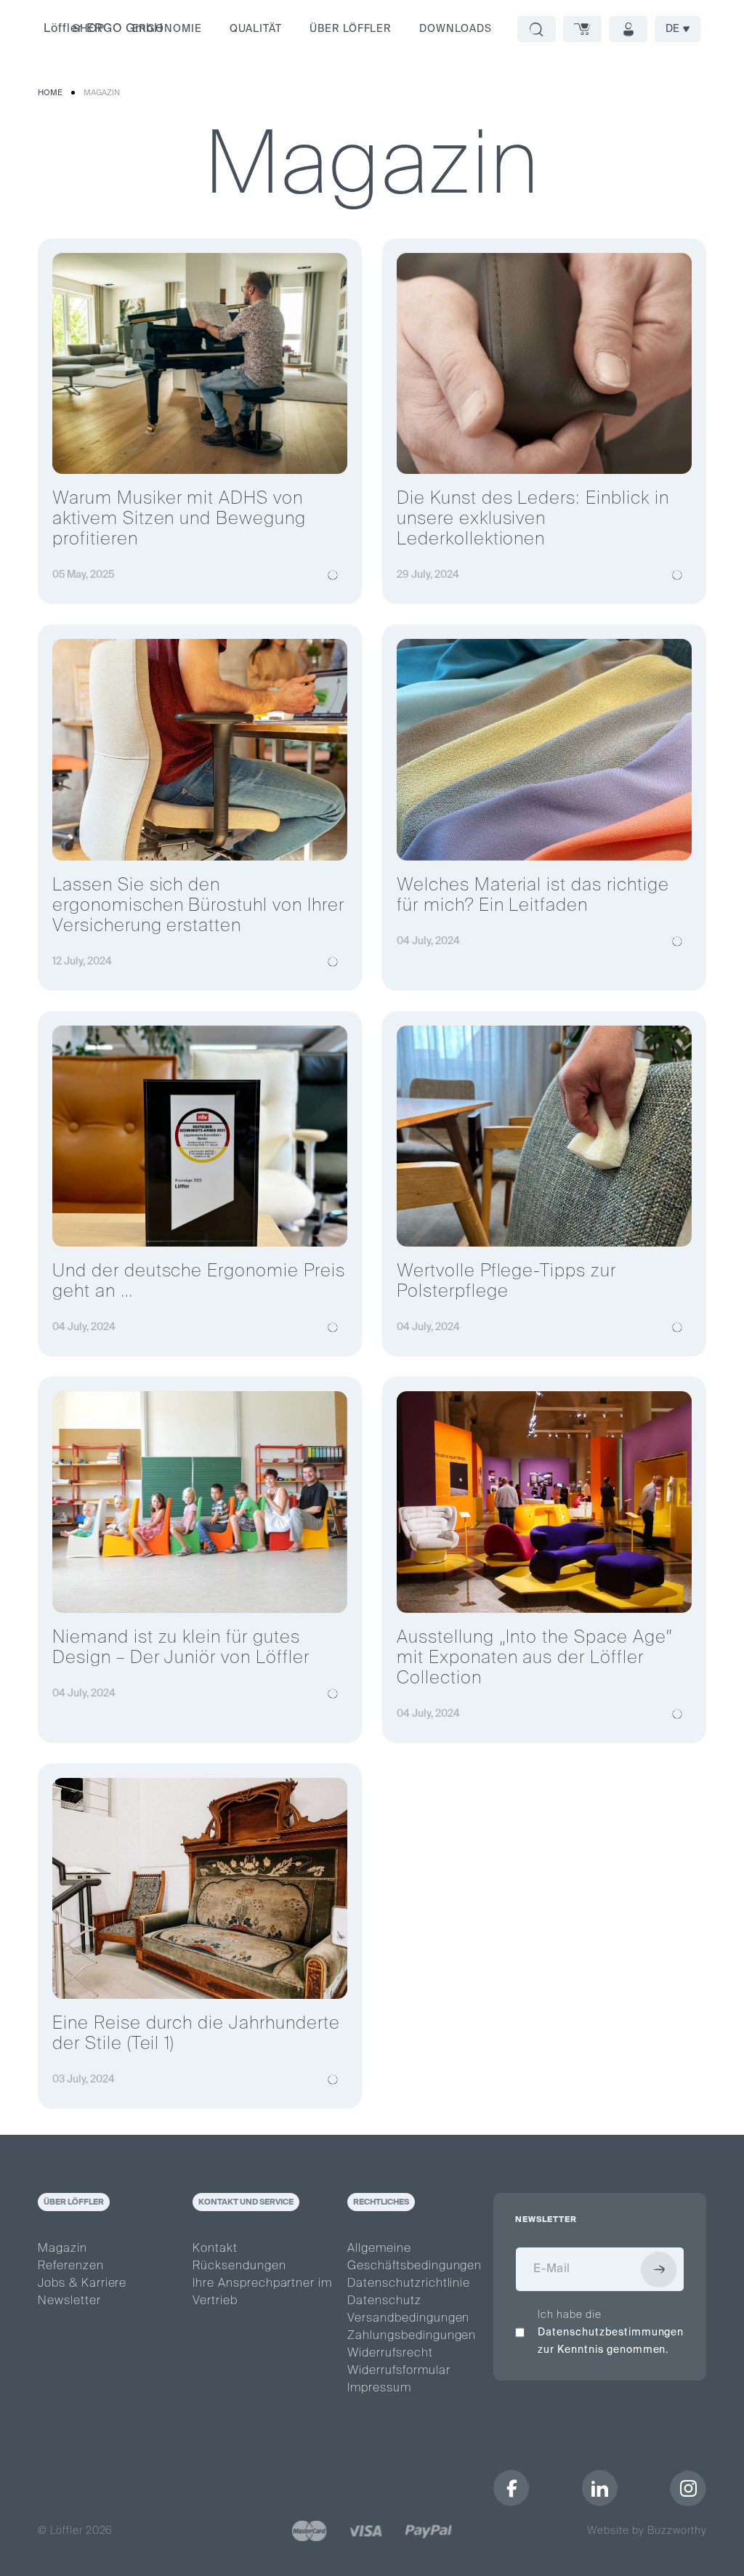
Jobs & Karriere (82, 2284)
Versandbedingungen (408, 2319)
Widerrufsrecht (390, 2354)
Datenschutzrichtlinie (409, 2284)
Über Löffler (351, 29)
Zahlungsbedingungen (412, 2336)
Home (50, 93)
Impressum (379, 2388)
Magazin (102, 93)
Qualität (256, 29)
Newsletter (69, 2301)
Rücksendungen (239, 2266)
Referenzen (71, 2266)
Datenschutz (384, 2301)
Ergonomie (167, 29)
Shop (89, 29)
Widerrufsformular (399, 2371)
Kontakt (215, 2249)
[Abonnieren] (659, 2269)
